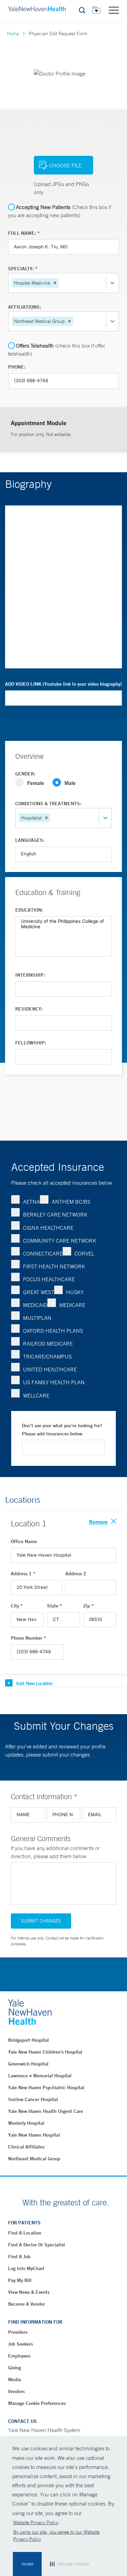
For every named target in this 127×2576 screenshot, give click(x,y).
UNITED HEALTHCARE (50, 1369)
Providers (18, 2332)
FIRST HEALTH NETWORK (54, 1266)
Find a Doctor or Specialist (37, 2245)
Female (36, 783)
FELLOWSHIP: (31, 1043)
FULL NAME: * (24, 233)
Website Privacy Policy (36, 2522)
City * (17, 1606)
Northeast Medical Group (34, 2159)
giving (15, 2368)
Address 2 (76, 1574)
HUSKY (75, 1292)
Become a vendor (27, 2304)
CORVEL (84, 1253)
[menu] (114, 10)
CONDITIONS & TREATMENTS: (48, 804)
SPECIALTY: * (23, 269)
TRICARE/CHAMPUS (47, 1356)
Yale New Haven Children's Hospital (45, 2052)
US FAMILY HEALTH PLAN (54, 1382)
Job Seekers (20, 2344)
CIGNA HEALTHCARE (48, 1228)
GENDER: (25, 774)
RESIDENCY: (29, 1009)
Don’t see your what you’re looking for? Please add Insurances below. (62, 1430)
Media (15, 2380)
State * (55, 1606)
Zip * (89, 1606)
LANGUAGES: (30, 840)
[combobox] (61, 283)
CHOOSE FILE (65, 165)
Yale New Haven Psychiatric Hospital (46, 2087)
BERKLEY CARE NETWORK (55, 1214)
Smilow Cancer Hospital (33, 2099)
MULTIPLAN (37, 1318)
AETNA (31, 1202)
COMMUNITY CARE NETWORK (60, 1241)
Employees (19, 2356)
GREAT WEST (39, 1292)
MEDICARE (72, 1305)
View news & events (29, 2292)
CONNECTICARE (43, 1253)
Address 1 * (23, 1574)
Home (13, 34)
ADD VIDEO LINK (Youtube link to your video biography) (63, 684)
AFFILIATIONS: (25, 307)
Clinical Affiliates (26, 2147)
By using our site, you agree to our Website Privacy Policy (56, 2536)
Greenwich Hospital (28, 2064)
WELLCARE (36, 1395)
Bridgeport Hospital (28, 2040)
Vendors (16, 2391)
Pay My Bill (20, 2280)
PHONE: (17, 367)
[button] (55, 283)
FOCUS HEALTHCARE (49, 1279)
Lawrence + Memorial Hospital (40, 2076)
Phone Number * (28, 1638)
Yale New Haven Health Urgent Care (46, 2111)
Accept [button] (27, 2564)
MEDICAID (35, 1305)
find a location (25, 2233)
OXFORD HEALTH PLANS (53, 1331)
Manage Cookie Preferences (37, 2403)
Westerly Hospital (26, 2123)
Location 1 (29, 1523)
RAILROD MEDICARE (48, 1344)
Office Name (24, 1541)
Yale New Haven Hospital (34, 2135)
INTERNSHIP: (30, 975)
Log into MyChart (26, 2268)
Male (70, 783)
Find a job (19, 2257)
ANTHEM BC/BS (71, 1202)
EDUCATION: (29, 910)
